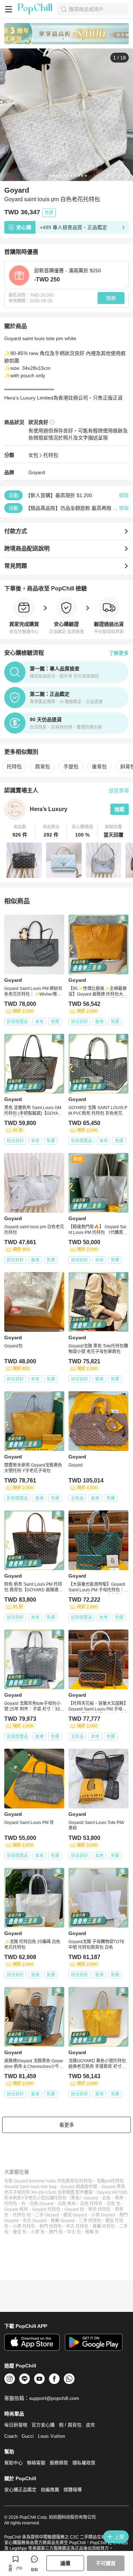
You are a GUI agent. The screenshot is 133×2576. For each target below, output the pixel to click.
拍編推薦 (50, 2490)
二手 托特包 (90, 2221)
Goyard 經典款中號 (79, 2187)
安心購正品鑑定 (20, 2490)
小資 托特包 (24, 2226)
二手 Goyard (47, 2215)
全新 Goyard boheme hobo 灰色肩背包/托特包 (48, 2181)
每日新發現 (16, 2425)
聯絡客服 (36, 2463)
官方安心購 (43, 2425)
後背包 (99, 767)
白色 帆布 (67, 2204)
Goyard (37, 472)
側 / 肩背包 (70, 2425)
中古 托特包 (77, 2226)
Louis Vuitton (51, 2436)
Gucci (28, 2436)
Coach (11, 2436)
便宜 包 (20, 2232)
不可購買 (106, 2563)
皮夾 (90, 2425)
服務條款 (59, 2463)
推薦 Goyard (63, 2221)
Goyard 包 (74, 2209)
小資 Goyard (103, 2215)
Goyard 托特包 (46, 2209)
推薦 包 (92, 2232)
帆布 (119, 2198)
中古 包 (74, 2232)
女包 (33, 455)
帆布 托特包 (99, 2209)
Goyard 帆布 (16, 2209)
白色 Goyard (42, 2204)
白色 (106, 2198)
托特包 (51, 455)
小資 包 (38, 2232)
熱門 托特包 (51, 2226)
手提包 (71, 767)
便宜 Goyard (75, 2215)
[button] (20, 831)
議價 (65, 2563)
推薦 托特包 (104, 2226)
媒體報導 (73, 2490)
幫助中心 (13, 2463)
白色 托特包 (91, 2204)
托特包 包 (22, 2215)
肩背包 (43, 767)
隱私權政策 (84, 2463)
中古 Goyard (35, 2221)
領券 (111, 298)
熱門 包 (56, 2232)
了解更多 (119, 653)
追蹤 (120, 809)
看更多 (67, 2125)
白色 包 (114, 2204)
